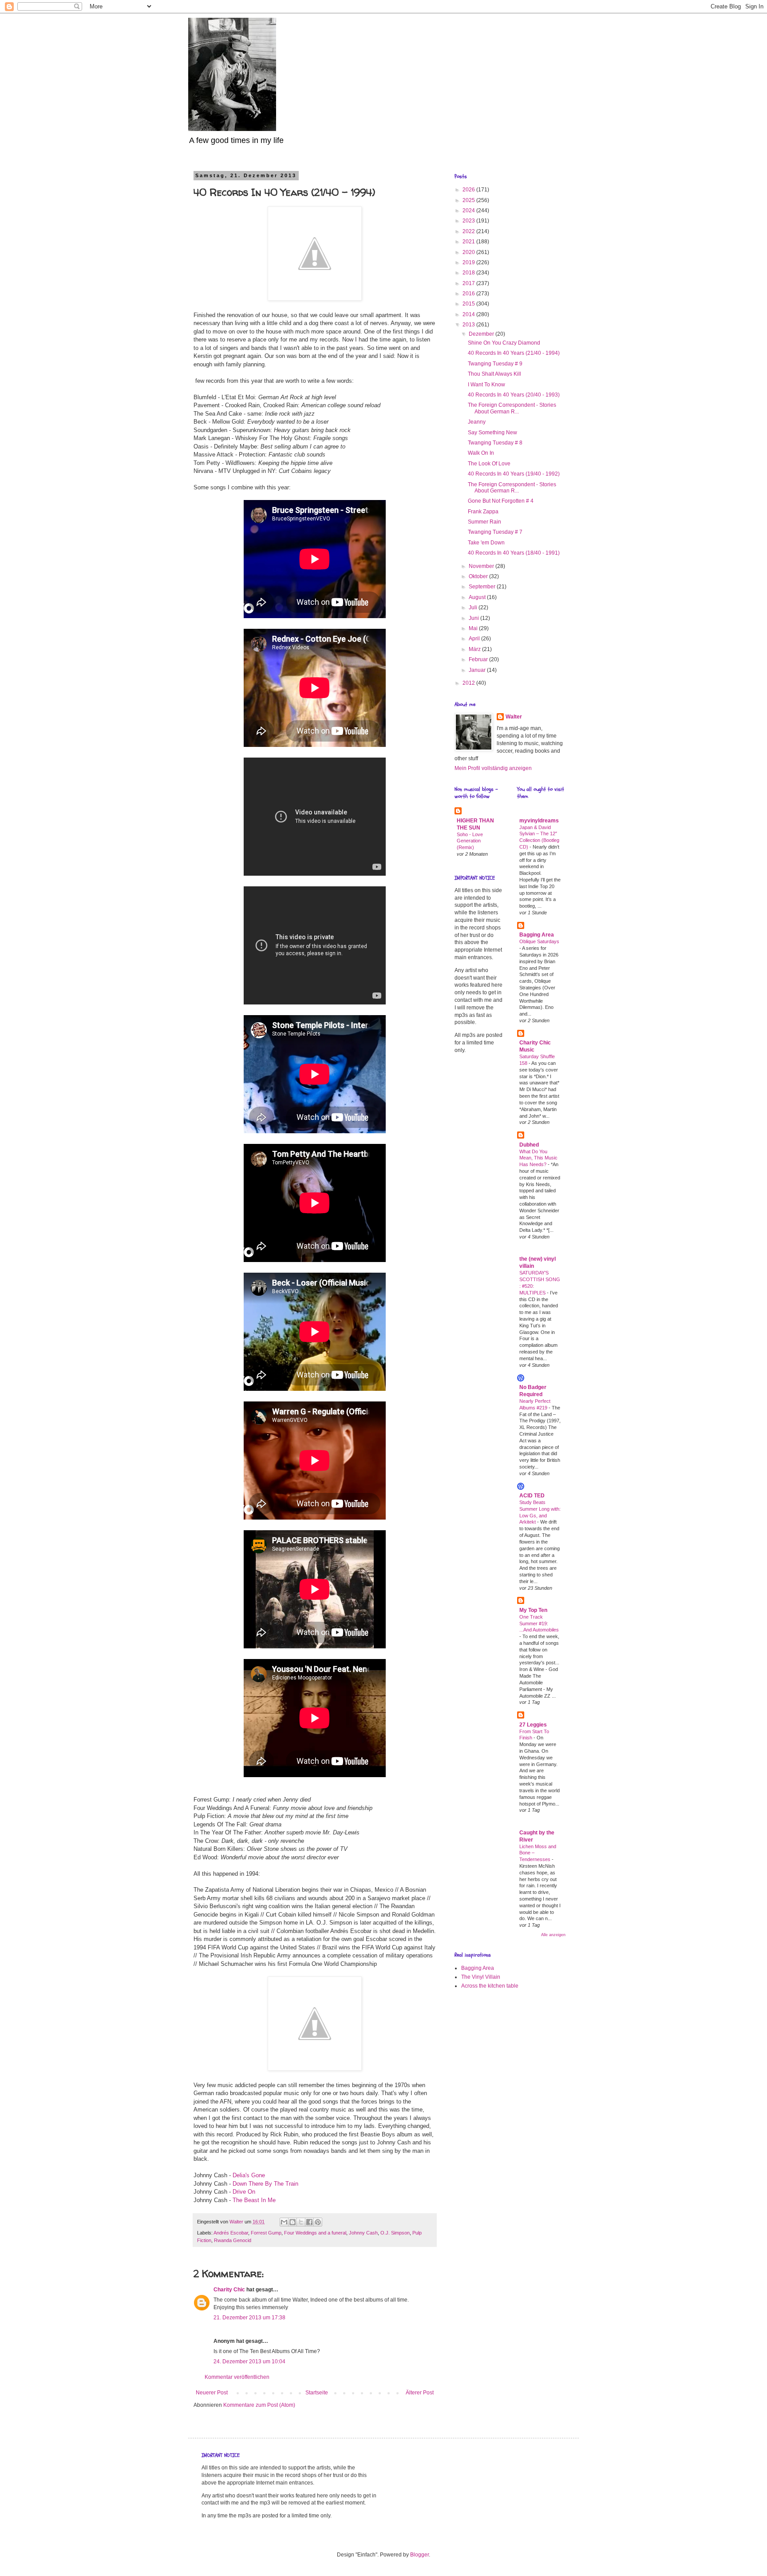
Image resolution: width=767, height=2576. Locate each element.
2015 (469, 304)
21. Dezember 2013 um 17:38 (249, 2318)
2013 (469, 325)
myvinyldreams (539, 821)
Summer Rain (484, 522)
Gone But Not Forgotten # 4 (501, 501)
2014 (469, 314)
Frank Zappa (483, 512)
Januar (478, 670)
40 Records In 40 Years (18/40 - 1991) (514, 553)
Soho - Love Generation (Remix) (470, 841)
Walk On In (481, 453)
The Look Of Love (489, 464)
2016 (469, 294)
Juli (474, 607)
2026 (469, 190)
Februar (479, 659)
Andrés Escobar (231, 2233)
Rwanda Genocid (233, 2240)
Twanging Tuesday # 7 (495, 532)
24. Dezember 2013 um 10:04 (249, 2362)
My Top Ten (533, 1610)
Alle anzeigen (553, 1935)
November (482, 566)
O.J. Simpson (395, 2233)
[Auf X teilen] (301, 2222)
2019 (469, 262)
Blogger (419, 2555)
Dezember (482, 334)
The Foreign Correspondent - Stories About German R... (512, 408)
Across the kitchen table (490, 1986)
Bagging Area (537, 935)
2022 (469, 231)
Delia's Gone (249, 2175)
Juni (474, 618)
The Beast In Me (254, 2200)
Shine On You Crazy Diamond (504, 343)
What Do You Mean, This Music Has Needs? (538, 1158)
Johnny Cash (363, 2233)
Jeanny (477, 422)
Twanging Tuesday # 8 (495, 443)
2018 (469, 273)
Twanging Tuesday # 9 (495, 364)
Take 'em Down (486, 543)
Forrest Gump (266, 2233)
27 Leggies (533, 1725)
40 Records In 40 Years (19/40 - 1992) (514, 474)
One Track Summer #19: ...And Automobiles (539, 1623)
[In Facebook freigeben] (309, 2222)
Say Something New (492, 433)
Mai (474, 628)
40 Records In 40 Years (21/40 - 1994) (514, 353)
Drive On (244, 2192)
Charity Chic (229, 2290)
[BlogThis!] (293, 2222)
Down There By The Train (265, 2184)
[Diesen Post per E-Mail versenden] (284, 2222)
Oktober (479, 576)
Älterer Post (420, 2393)
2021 (469, 242)
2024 (469, 210)
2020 (469, 252)
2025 (469, 200)
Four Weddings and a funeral (315, 2233)
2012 (469, 683)
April (475, 639)
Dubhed (529, 1145)
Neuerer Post (212, 2393)
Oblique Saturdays (539, 941)
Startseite (317, 2393)
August (478, 597)
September (483, 587)
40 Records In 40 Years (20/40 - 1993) (514, 395)
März (475, 649)
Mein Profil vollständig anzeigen (493, 768)
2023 (469, 221)
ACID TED (532, 1496)
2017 (469, 283)
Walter (514, 717)
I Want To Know (486, 385)
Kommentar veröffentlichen (237, 2377)
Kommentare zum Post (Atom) (259, 2405)
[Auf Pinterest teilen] (318, 2222)
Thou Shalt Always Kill (494, 374)
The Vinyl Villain (481, 1977)
